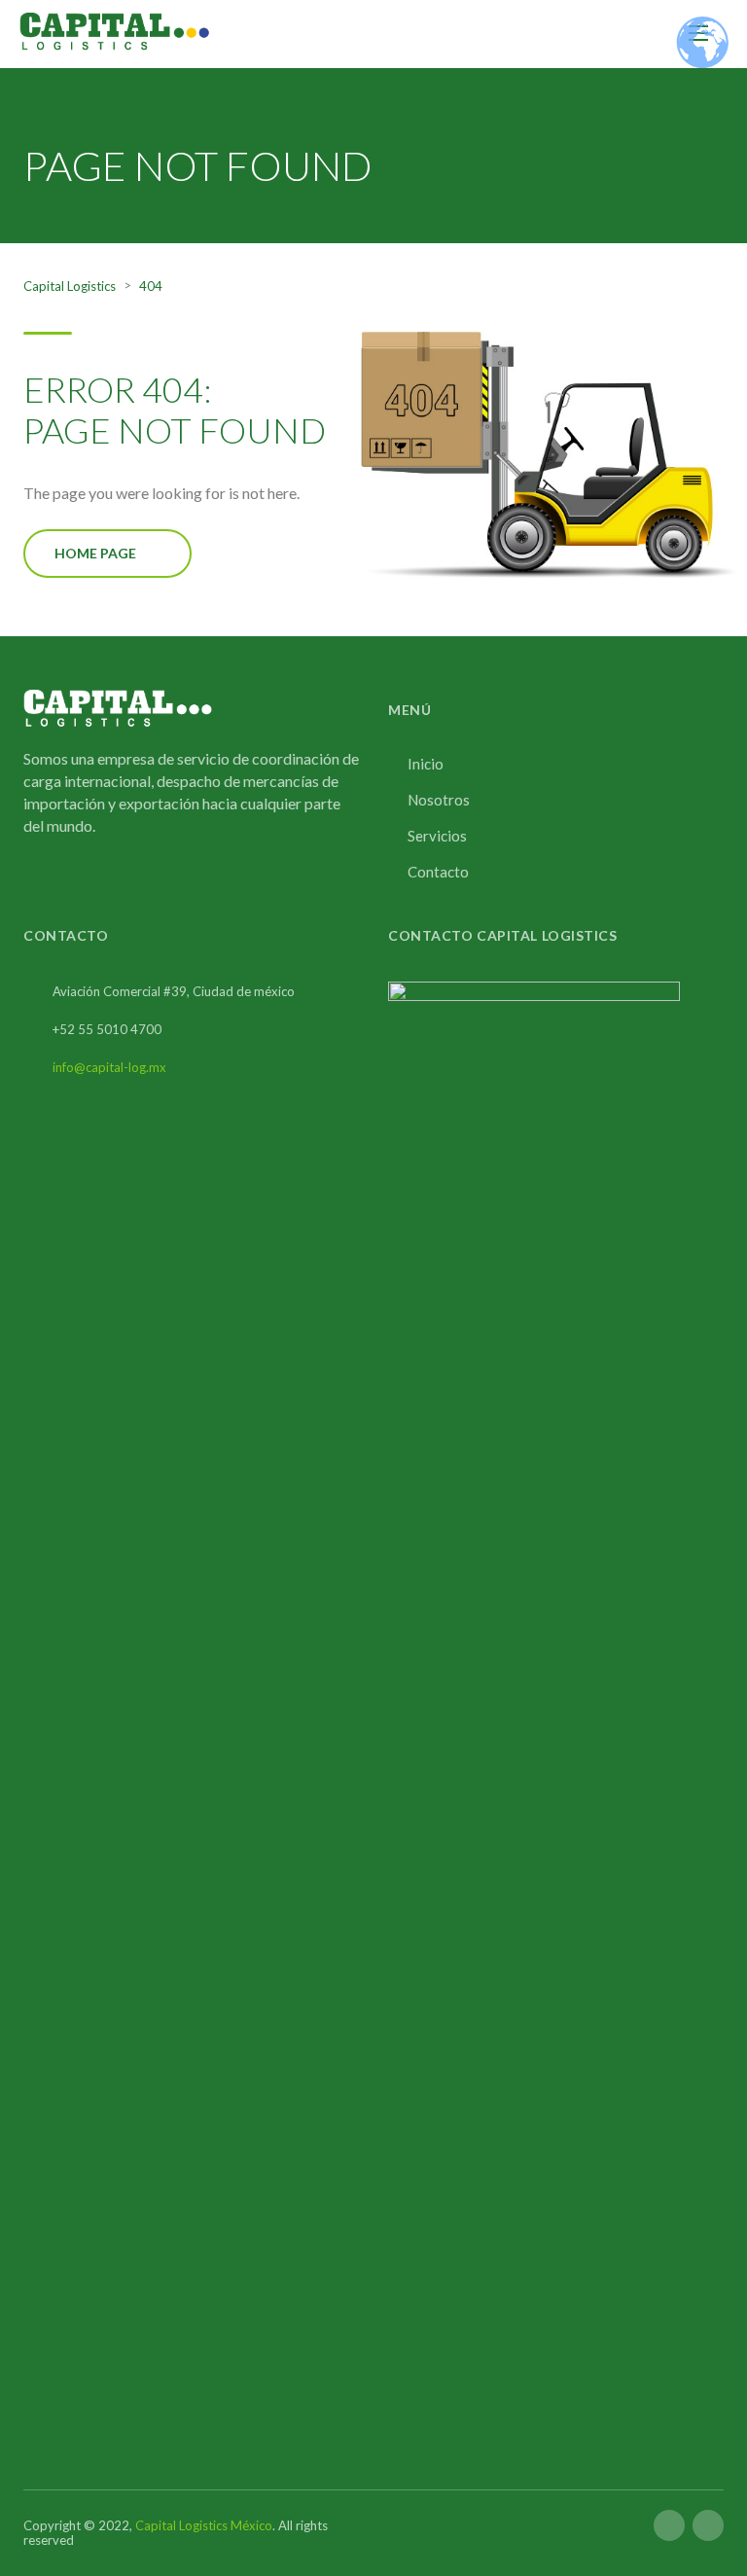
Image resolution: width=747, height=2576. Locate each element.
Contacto (438, 872)
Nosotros (439, 800)
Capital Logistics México (204, 2525)
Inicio (426, 764)
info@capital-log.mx (109, 1067)
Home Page (95, 553)
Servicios (437, 836)
